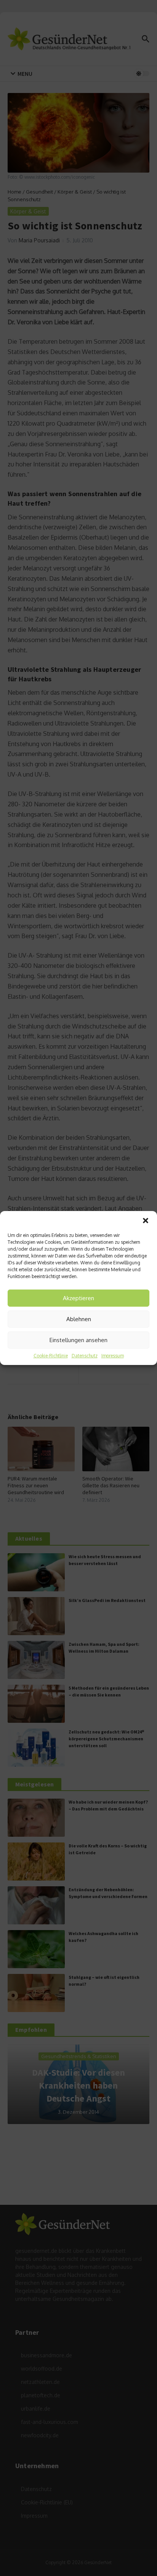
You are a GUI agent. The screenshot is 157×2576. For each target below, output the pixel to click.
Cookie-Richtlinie (51, 1356)
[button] (146, 1221)
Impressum (113, 1356)
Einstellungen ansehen (78, 1340)
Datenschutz (85, 1356)
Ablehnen (79, 1319)
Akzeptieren (78, 1298)
